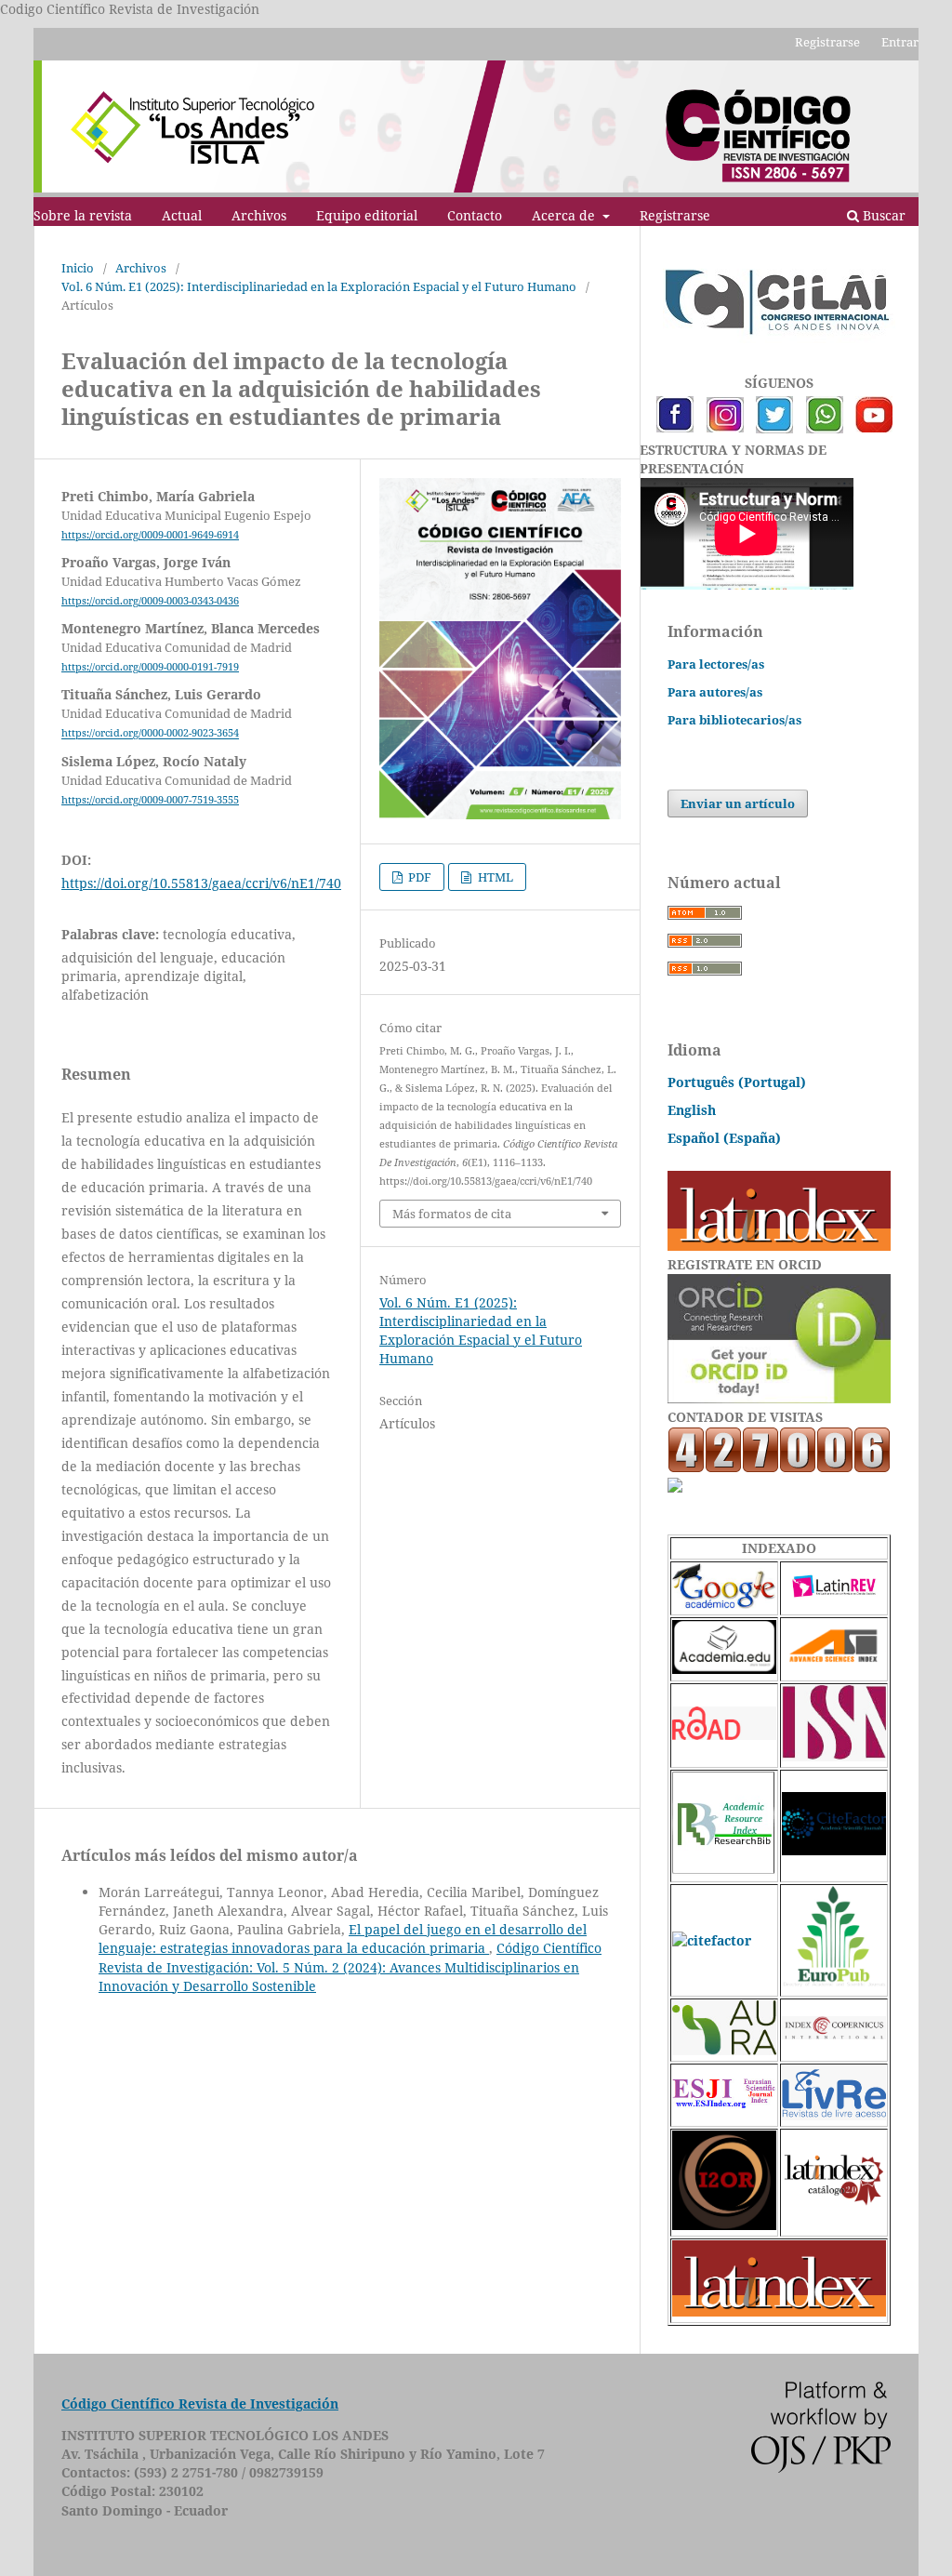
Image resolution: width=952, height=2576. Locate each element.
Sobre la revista (83, 215)
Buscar (882, 215)
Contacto (475, 215)
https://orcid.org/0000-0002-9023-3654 (150, 734)
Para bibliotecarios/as (734, 720)
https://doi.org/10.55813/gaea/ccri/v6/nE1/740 (201, 883)
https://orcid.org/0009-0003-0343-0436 (150, 601)
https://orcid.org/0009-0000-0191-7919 (150, 667)
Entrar (900, 42)
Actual (182, 215)
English (692, 1110)
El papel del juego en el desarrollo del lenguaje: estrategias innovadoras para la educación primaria (343, 1939)
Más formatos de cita (452, 1214)
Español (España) (724, 1138)
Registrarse (675, 215)
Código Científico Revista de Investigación (200, 2403)
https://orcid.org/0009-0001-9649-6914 (150, 535)
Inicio (78, 268)
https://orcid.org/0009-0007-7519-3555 (150, 800)
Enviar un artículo (738, 803)
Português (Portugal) (737, 1082)
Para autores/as (715, 692)
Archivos (259, 215)
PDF (418, 877)
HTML (494, 877)
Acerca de (565, 215)
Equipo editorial (367, 215)
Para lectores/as (716, 664)
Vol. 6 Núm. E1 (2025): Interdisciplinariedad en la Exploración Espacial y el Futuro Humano (319, 286)
